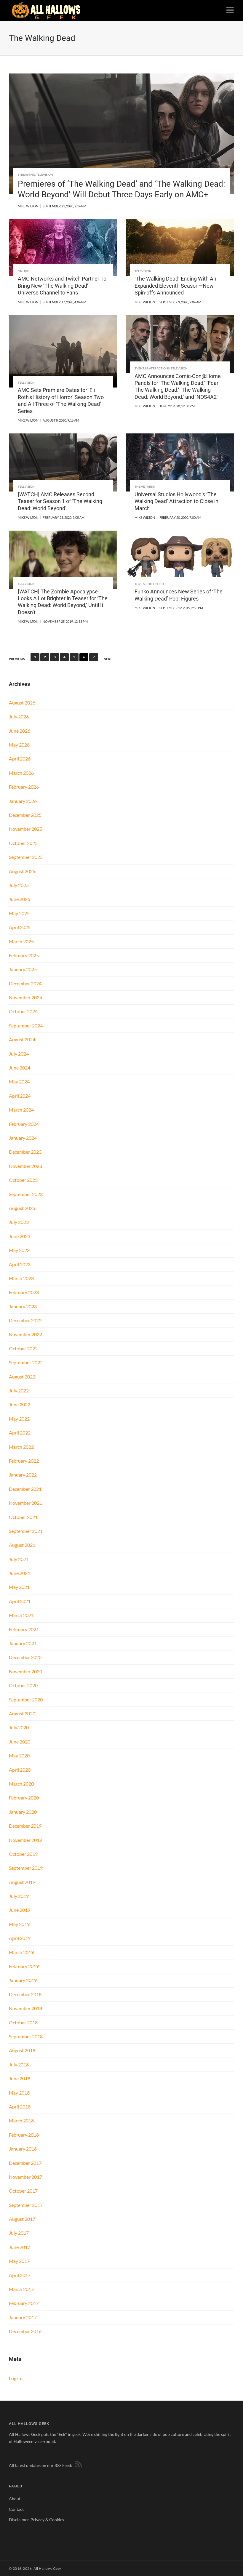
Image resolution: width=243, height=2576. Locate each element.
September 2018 (26, 2036)
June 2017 (20, 2247)
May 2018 (19, 2093)
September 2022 (26, 1362)
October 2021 (23, 1517)
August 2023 (22, 1208)
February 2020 (24, 1798)
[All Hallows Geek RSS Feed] (78, 2465)
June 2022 (20, 1404)
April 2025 (20, 927)
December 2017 (25, 2163)
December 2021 (25, 1489)
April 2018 (20, 2107)
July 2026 (19, 717)
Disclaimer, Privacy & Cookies (36, 2520)
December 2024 (25, 983)
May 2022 (19, 1419)
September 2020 (26, 1700)
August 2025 (22, 871)
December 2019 (25, 1826)
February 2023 (24, 1292)
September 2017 (26, 2205)
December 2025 (25, 815)
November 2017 (25, 2177)
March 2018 (21, 2120)
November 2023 (25, 1166)
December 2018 (25, 1994)
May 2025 (19, 913)
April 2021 (20, 1601)
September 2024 (26, 1026)
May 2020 (19, 1756)
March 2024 (21, 1110)
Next (108, 659)
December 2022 (25, 1320)
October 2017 (23, 2191)
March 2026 (21, 773)
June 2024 (20, 1068)
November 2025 (25, 829)
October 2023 (23, 1180)
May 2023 (19, 1250)
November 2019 (25, 1840)
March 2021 (21, 1615)
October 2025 (23, 843)
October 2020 (23, 1685)
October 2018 (23, 2022)
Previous (17, 659)
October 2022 (23, 1348)
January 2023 (23, 1306)
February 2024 (24, 1124)
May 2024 (19, 1082)
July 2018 (19, 2065)
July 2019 (19, 1896)
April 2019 (20, 1938)
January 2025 (23, 969)
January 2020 (23, 1812)
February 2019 (24, 1966)
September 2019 (26, 1868)
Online (23, 271)
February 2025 (24, 955)
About (15, 2499)
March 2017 (21, 2289)
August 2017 (22, 2219)
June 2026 (20, 731)
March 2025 (21, 941)
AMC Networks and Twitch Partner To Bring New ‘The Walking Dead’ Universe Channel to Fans (62, 286)
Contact (16, 2509)
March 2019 (21, 1952)
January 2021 (23, 1643)
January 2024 (23, 1138)
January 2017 (23, 2317)
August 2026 (22, 703)
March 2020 (21, 1784)
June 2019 (20, 1910)
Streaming (26, 174)
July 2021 (19, 1559)
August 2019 (22, 1882)
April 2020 (20, 1770)
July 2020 (19, 1727)
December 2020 (25, 1657)
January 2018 (23, 2149)
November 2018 (25, 2008)
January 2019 (23, 1980)
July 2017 (19, 2233)
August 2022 (22, 1377)
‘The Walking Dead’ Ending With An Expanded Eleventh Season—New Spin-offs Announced (175, 286)
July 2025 (19, 885)
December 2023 (25, 1152)
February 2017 (24, 2303)
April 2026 (20, 759)
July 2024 (19, 1054)
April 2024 (20, 1096)
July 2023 (19, 1222)
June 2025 (20, 899)
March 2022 (21, 1447)
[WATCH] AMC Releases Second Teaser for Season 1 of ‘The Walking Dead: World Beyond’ (60, 501)
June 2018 (20, 2078)
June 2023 (20, 1236)
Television (45, 174)
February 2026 (24, 787)
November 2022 (25, 1334)
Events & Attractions (152, 368)
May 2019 (19, 1924)
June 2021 (20, 1573)
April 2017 (20, 2275)
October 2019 (23, 1854)
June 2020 (20, 1742)
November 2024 (25, 997)
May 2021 (19, 1587)
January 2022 (23, 1475)
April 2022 (20, 1433)
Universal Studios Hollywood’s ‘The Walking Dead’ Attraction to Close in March (176, 501)
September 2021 (26, 1531)
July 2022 (19, 1391)
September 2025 (26, 857)
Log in (15, 2378)
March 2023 (21, 1278)
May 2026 (19, 745)
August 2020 (22, 1713)
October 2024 (23, 1011)
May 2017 (19, 2261)
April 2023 (20, 1264)
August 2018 (22, 2050)
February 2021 (24, 1629)
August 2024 (22, 1039)
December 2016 (25, 2331)
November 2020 (25, 1671)
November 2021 (25, 1503)
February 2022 (24, 1461)
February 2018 (24, 2135)
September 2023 (26, 1194)
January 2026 (23, 801)
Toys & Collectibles (150, 584)
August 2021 (22, 1545)
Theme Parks (145, 486)
